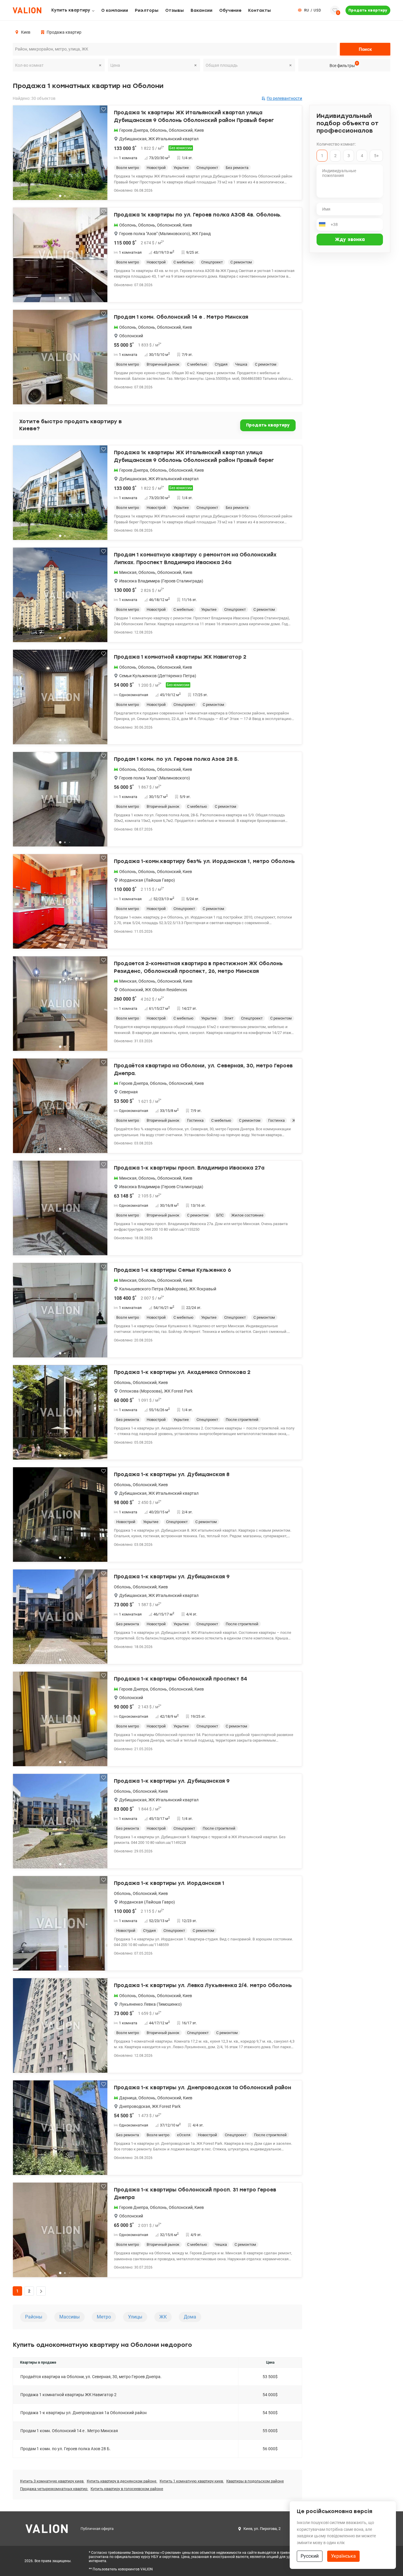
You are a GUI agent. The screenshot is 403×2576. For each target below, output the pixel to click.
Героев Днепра (134, 130)
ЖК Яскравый (203, 1289)
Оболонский (181, 130)
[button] (99, 155)
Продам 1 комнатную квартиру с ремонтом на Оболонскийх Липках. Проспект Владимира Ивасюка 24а (195, 558)
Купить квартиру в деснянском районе (122, 2481)
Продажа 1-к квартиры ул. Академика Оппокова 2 (182, 1372)
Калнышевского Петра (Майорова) (153, 1289)
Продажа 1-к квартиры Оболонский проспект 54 (181, 1679)
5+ (376, 156)
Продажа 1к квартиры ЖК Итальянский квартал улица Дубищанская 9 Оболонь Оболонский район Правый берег (194, 116)
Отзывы (175, 10)
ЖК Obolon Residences (166, 990)
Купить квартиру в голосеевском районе (127, 2489)
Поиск (365, 49)
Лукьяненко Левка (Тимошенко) (150, 2004)
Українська (343, 2556)
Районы (34, 2317)
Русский (310, 2556)
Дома (190, 2317)
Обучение (230, 10)
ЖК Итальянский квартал (173, 139)
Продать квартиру (368, 10)
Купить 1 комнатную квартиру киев (192, 2481)
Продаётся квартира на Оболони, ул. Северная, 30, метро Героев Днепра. (203, 1069)
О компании (115, 10)
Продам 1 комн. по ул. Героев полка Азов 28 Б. (176, 759)
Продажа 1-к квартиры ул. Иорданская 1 (169, 1883)
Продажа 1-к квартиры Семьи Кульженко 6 (172, 1270)
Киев (199, 130)
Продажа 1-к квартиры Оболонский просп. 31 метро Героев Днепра (195, 2194)
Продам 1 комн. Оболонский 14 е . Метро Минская (181, 317)
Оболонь (158, 130)
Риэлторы (147, 10)
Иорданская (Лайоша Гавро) (147, 880)
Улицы (135, 2317)
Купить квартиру (71, 10)
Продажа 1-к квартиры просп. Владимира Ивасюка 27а (189, 1168)
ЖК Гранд (201, 234)
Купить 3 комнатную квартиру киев (52, 2481)
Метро (104, 2317)
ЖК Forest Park (178, 1391)
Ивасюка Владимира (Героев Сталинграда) (161, 581)
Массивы (69, 2317)
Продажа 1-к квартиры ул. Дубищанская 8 (172, 1474)
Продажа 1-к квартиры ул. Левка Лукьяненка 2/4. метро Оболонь (203, 1985)
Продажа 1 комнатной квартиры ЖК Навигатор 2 (180, 657)
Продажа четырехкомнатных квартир (54, 2489)
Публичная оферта (97, 2529)
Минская (128, 572)
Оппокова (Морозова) (141, 1391)
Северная (128, 1092)
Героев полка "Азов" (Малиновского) (155, 234)
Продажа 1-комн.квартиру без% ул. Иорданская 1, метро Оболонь (204, 861)
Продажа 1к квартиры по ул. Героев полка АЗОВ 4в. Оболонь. (198, 215)
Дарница (128, 2098)
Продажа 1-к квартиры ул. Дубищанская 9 (172, 1577)
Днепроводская (135, 2106)
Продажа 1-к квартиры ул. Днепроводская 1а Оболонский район (203, 2087)
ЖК (163, 2317)
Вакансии (201, 10)
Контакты (259, 10)
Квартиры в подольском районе (255, 2481)
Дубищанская (133, 139)
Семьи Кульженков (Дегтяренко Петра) (158, 676)
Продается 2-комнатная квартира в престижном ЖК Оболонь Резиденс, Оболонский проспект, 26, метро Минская (198, 967)
